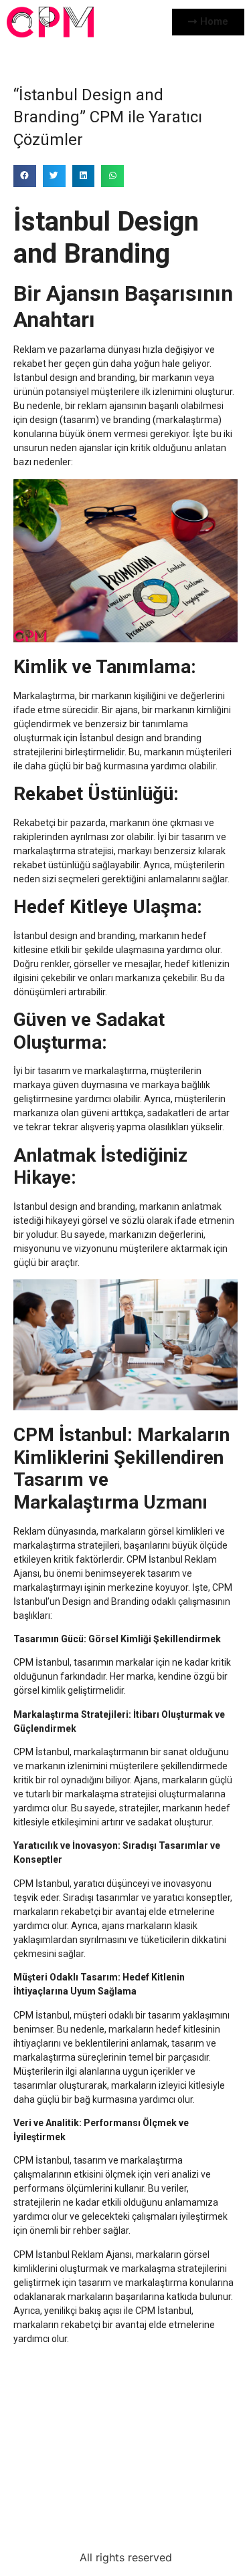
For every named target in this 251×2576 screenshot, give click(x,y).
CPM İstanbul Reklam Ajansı (73, 2255)
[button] (25, 176)
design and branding (159, 738)
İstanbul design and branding (74, 378)
